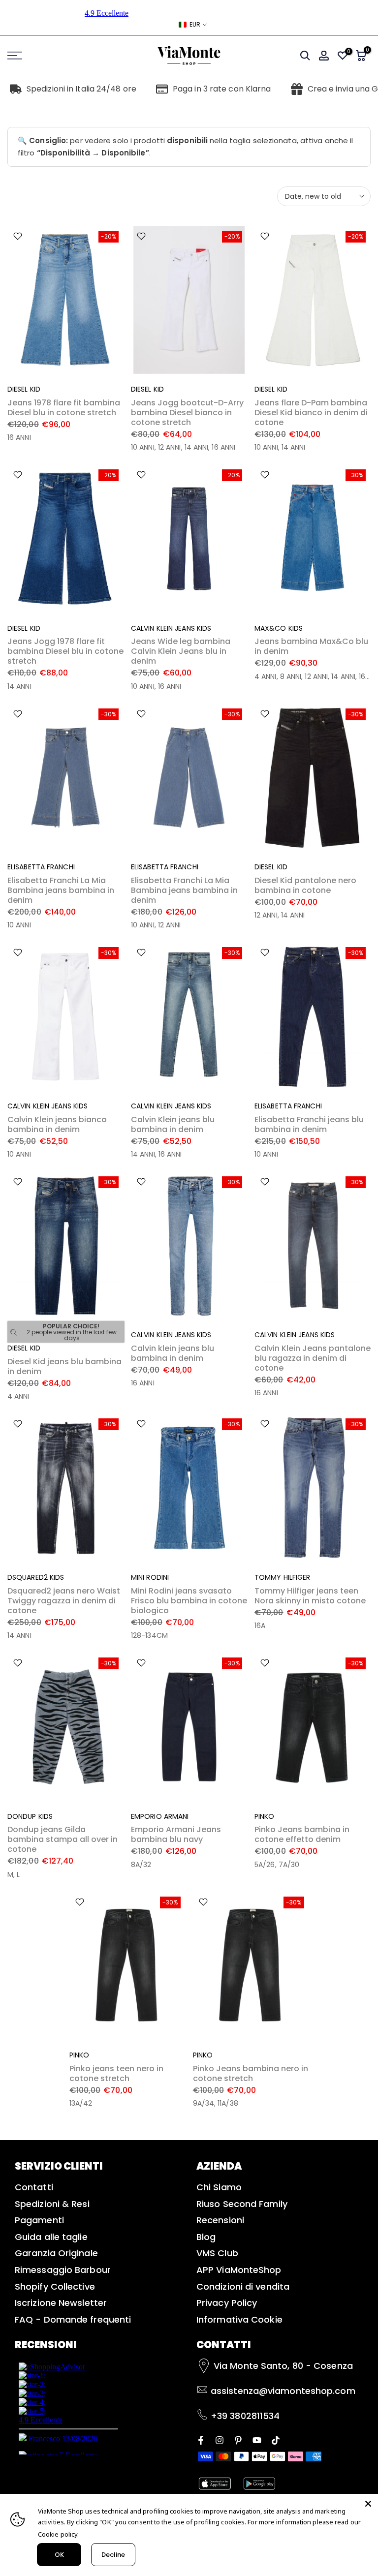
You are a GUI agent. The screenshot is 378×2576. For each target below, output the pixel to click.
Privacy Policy (227, 2303)
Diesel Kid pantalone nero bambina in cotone (305, 885)
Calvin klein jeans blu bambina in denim (173, 1353)
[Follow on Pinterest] (238, 2439)
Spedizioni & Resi (52, 2204)
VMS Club (217, 2253)
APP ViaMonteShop (239, 2270)
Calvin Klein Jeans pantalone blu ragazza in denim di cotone (313, 1358)
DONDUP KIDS (30, 1816)
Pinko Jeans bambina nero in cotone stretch (251, 2073)
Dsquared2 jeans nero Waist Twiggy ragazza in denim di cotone (64, 1601)
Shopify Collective (55, 2286)
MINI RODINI (150, 1577)
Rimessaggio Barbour (63, 2270)
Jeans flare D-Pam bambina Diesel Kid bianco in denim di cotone (311, 413)
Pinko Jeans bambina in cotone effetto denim (302, 1834)
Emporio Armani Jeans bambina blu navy (176, 1834)
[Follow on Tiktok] (276, 2439)
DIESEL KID (24, 389)
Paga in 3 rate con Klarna (222, 89)
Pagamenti (39, 2220)
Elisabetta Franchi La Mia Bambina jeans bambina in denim (61, 890)
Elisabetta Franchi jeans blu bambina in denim (309, 1124)
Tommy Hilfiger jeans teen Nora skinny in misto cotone (310, 1596)
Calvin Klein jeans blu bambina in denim (173, 1124)
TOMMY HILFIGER (282, 1577)
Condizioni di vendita (243, 2286)
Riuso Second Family (242, 2204)
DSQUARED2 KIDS (36, 1577)
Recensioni (220, 2220)
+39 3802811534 (245, 2416)
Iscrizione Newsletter (61, 2303)
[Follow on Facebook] (201, 2439)
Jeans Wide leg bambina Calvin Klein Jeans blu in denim (181, 651)
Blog (206, 2237)
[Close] (368, 2504)
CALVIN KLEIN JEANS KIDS (171, 628)
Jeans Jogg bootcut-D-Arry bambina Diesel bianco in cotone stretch (187, 413)
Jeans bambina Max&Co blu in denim (311, 646)
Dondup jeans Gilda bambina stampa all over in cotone (63, 1839)
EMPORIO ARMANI (160, 1816)
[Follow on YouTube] (257, 2439)
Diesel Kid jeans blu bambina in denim (64, 1366)
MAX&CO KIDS (279, 628)
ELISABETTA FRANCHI (41, 867)
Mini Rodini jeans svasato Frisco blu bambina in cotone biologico (189, 1601)
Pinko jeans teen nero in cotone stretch (116, 2073)
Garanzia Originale (56, 2253)
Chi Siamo (219, 2187)
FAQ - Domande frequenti (73, 2319)
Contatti (34, 2187)
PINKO (265, 1816)
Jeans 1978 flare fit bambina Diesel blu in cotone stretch (64, 408)
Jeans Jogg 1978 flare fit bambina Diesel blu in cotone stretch (65, 651)
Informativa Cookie (239, 2319)
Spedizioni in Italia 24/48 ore (81, 89)
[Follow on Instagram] (220, 2439)
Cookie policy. (58, 2534)
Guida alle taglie (51, 2237)
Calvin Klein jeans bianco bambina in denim (57, 1124)
